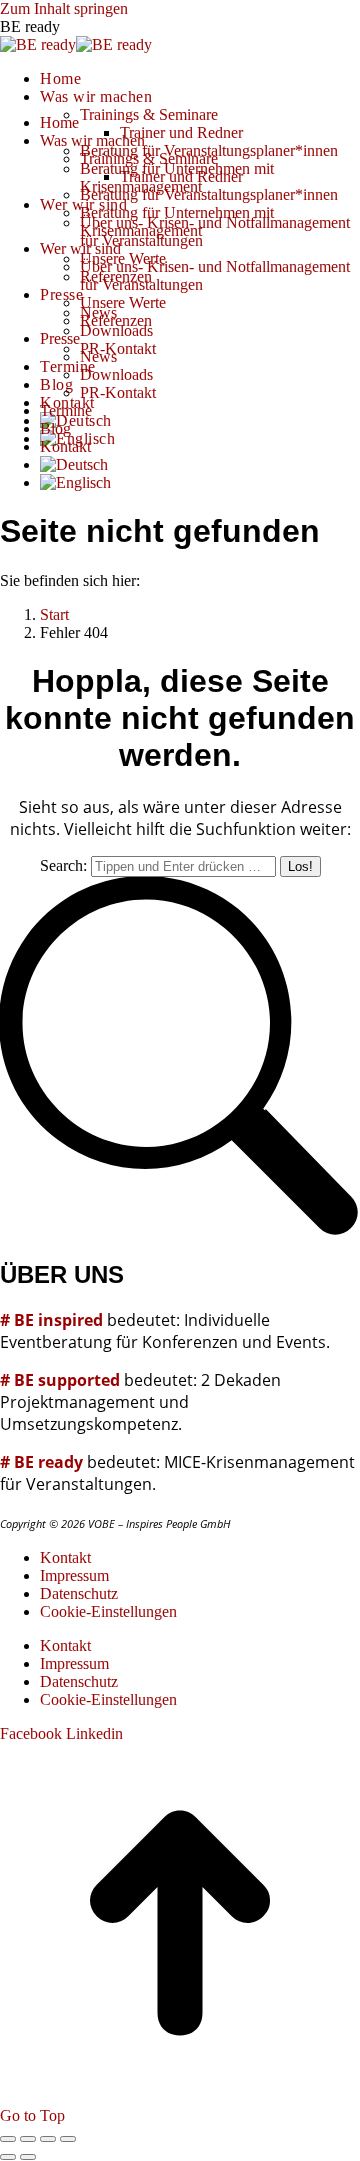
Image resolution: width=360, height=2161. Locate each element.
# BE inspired (51, 1320)
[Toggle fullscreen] (48, 2139)
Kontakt (65, 1557)
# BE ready (41, 1462)
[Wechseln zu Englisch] (75, 482)
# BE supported (60, 1380)
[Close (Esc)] (8, 2139)
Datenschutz (79, 1593)
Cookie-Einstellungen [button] (108, 1611)
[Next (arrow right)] (28, 2157)
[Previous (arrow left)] (8, 2157)
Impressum (74, 1575)
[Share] (28, 2139)
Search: (63, 865)
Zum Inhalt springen (64, 8)
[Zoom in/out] (68, 2139)
